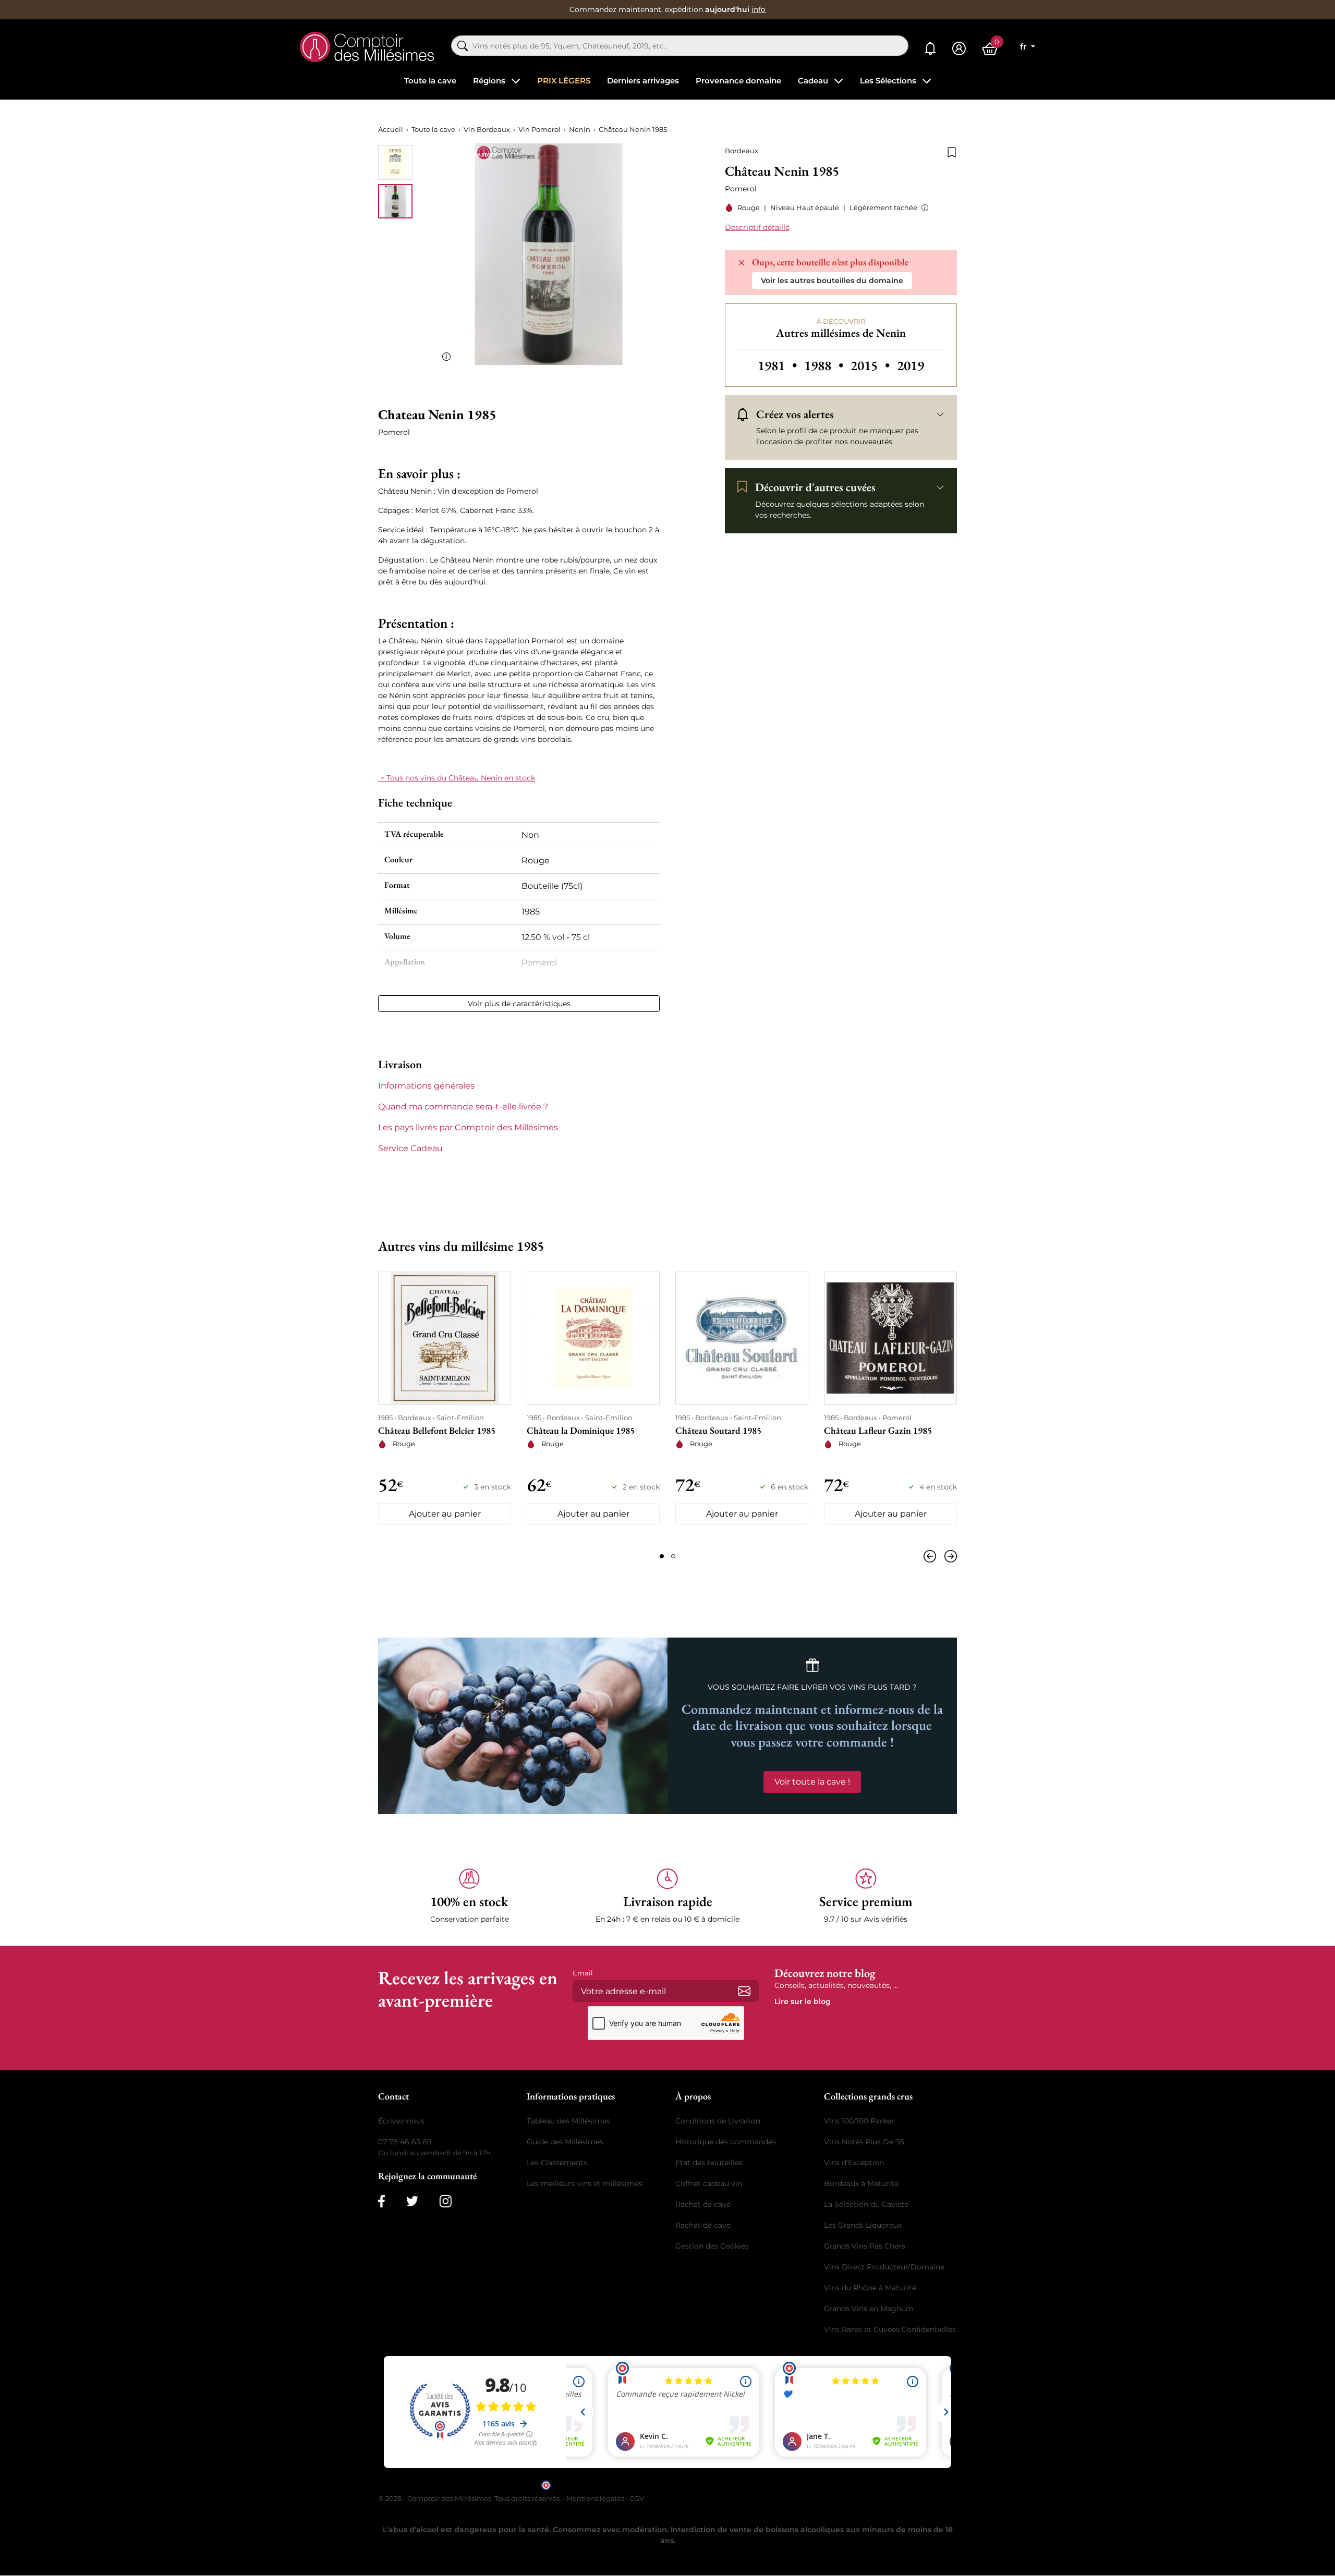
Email (583, 1973)
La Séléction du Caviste (866, 2204)
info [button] (758, 9)
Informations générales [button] (426, 1086)
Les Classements (557, 2163)
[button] (923, 208)
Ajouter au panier (445, 1514)
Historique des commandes (726, 2142)
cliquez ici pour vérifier (757, 2485)
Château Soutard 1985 (718, 1430)
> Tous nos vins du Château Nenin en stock (457, 778)
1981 (779, 365)
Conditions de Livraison (718, 2121)
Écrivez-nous (401, 2121)
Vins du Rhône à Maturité (870, 2288)
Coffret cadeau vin (709, 2183)
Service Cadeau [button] (410, 1148)
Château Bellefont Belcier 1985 (437, 1430)
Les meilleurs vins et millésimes (585, 2183)
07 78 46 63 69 (405, 2142)
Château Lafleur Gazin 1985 (878, 1430)
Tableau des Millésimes (568, 2121)
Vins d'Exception (854, 2163)
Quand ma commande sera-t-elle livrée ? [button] (463, 1107)
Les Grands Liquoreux (863, 2225)
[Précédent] (932, 1556)
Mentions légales (595, 2498)
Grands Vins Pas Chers (865, 2246)
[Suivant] (949, 1556)
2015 (872, 365)
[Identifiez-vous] (959, 49)
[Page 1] (662, 1556)
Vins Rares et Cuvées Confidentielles (890, 2329)
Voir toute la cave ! (812, 1782)
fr (1024, 47)
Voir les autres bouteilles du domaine (832, 280)
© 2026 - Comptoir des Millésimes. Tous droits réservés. (470, 2498)
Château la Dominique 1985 (581, 1430)
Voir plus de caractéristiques (519, 1004)
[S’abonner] (744, 1991)
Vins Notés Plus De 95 (864, 2142)
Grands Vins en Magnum (869, 2309)
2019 (911, 365)
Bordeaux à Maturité (861, 2183)
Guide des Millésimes (565, 2142)
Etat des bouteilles (709, 2163)
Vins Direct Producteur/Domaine (884, 2267)
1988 (825, 365)
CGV (637, 2498)
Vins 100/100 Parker (859, 2121)
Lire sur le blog (803, 2001)
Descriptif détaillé (757, 227)
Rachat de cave (703, 2204)
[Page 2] (673, 1556)
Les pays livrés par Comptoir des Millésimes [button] (468, 1127)
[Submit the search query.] (463, 46)
